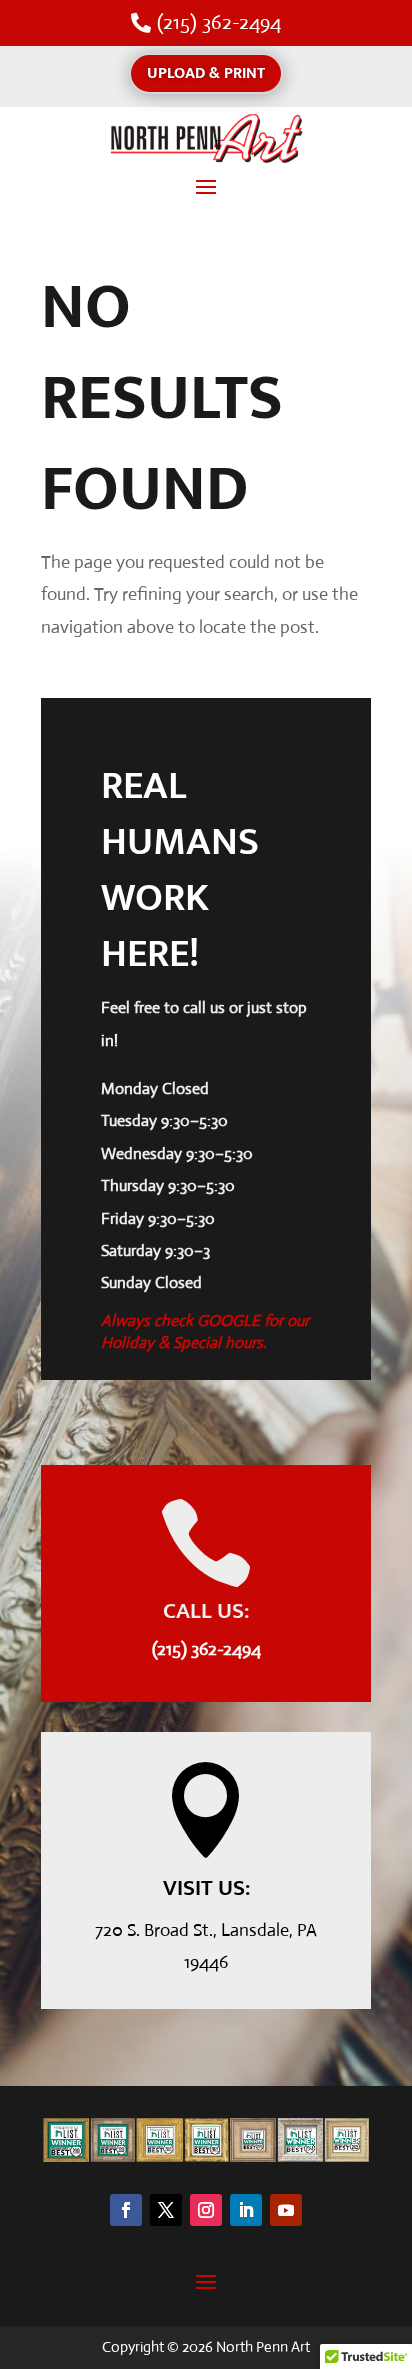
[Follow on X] (166, 2210)
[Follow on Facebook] (126, 2210)
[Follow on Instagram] (206, 2210)
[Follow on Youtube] (286, 2210)
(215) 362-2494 (219, 22)
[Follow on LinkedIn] (246, 2210)
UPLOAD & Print (206, 73)
